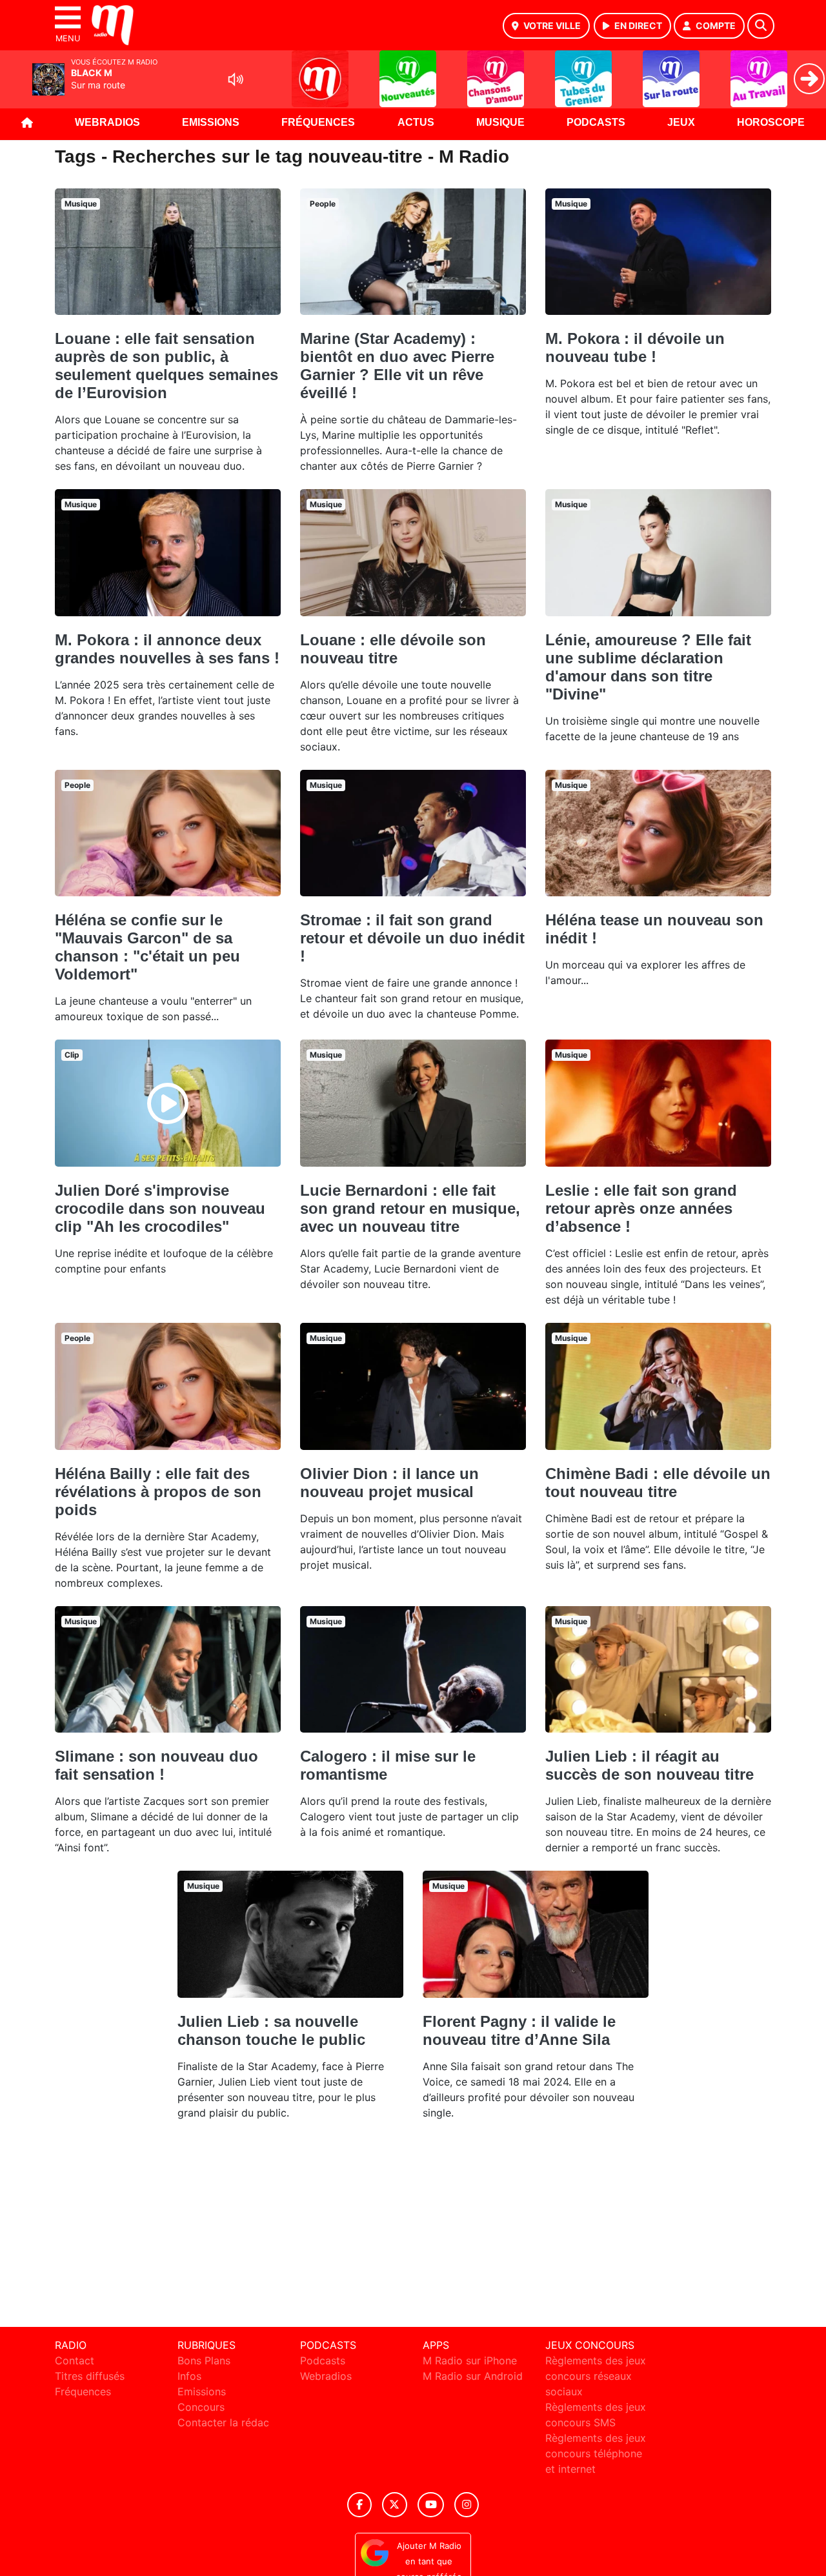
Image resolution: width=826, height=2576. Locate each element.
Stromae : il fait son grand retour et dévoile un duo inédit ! (412, 938)
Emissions (211, 122)
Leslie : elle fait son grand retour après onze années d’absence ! (641, 1208)
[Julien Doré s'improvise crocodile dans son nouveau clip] (168, 1103)
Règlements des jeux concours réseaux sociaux (596, 2376)
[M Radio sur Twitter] (395, 2505)
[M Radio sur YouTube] (431, 2505)
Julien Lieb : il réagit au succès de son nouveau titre (650, 1765)
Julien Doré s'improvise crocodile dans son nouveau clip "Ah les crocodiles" (160, 1208)
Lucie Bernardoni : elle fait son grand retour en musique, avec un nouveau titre (410, 1208)
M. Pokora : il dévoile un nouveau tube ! (635, 347)
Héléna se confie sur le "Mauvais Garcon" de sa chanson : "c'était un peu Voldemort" (147, 947)
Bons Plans (204, 2360)
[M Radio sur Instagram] (467, 2505)
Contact (75, 2360)
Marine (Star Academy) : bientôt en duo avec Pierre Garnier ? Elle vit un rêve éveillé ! (397, 366)
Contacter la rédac (223, 2422)
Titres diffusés (90, 2376)
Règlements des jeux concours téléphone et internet (596, 2453)
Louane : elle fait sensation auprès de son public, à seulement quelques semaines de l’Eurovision (166, 366)
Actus (416, 122)
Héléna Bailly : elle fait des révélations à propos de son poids (158, 1492)
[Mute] (236, 79)
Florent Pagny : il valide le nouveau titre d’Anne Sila (519, 2030)
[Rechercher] (761, 26)
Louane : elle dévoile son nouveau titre (393, 649)
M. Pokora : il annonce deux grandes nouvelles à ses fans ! (167, 649)
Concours (201, 2407)
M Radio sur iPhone (470, 2360)
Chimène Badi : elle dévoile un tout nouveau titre (658, 1483)
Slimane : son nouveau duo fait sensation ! (156, 1765)
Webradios (107, 122)
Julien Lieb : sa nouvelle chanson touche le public (271, 2030)
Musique (500, 122)
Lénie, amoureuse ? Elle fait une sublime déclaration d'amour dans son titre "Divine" (648, 667)
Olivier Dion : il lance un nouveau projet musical (389, 1483)
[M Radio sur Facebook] (359, 2505)
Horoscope (771, 122)
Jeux (681, 122)
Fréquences (318, 122)
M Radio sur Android (473, 2376)
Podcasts (596, 122)
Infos (189, 2376)
